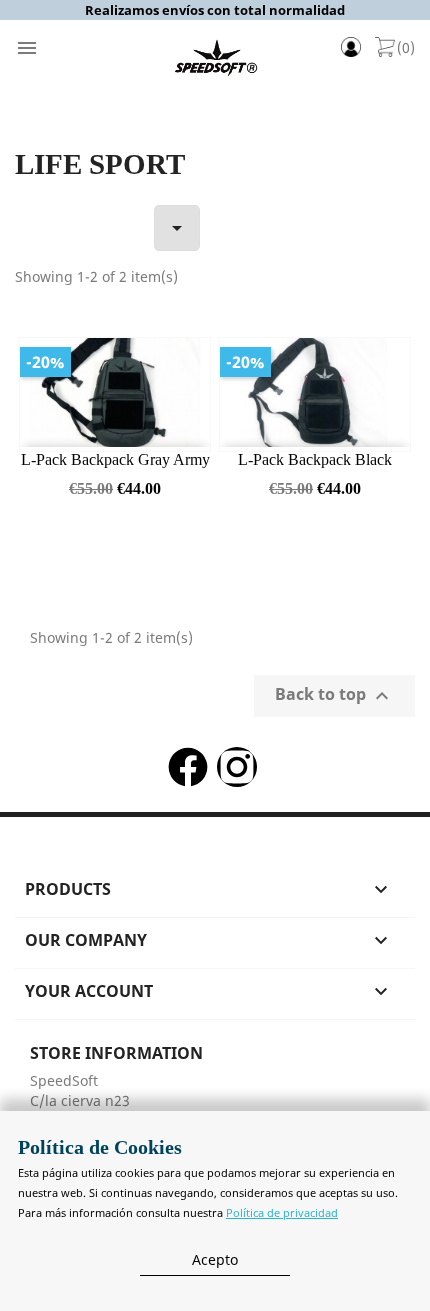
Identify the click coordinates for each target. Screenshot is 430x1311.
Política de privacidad (282, 1212)
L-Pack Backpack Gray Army (115, 459)
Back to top (334, 696)
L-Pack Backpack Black (315, 459)
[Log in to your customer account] (356, 49)
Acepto (215, 1259)
